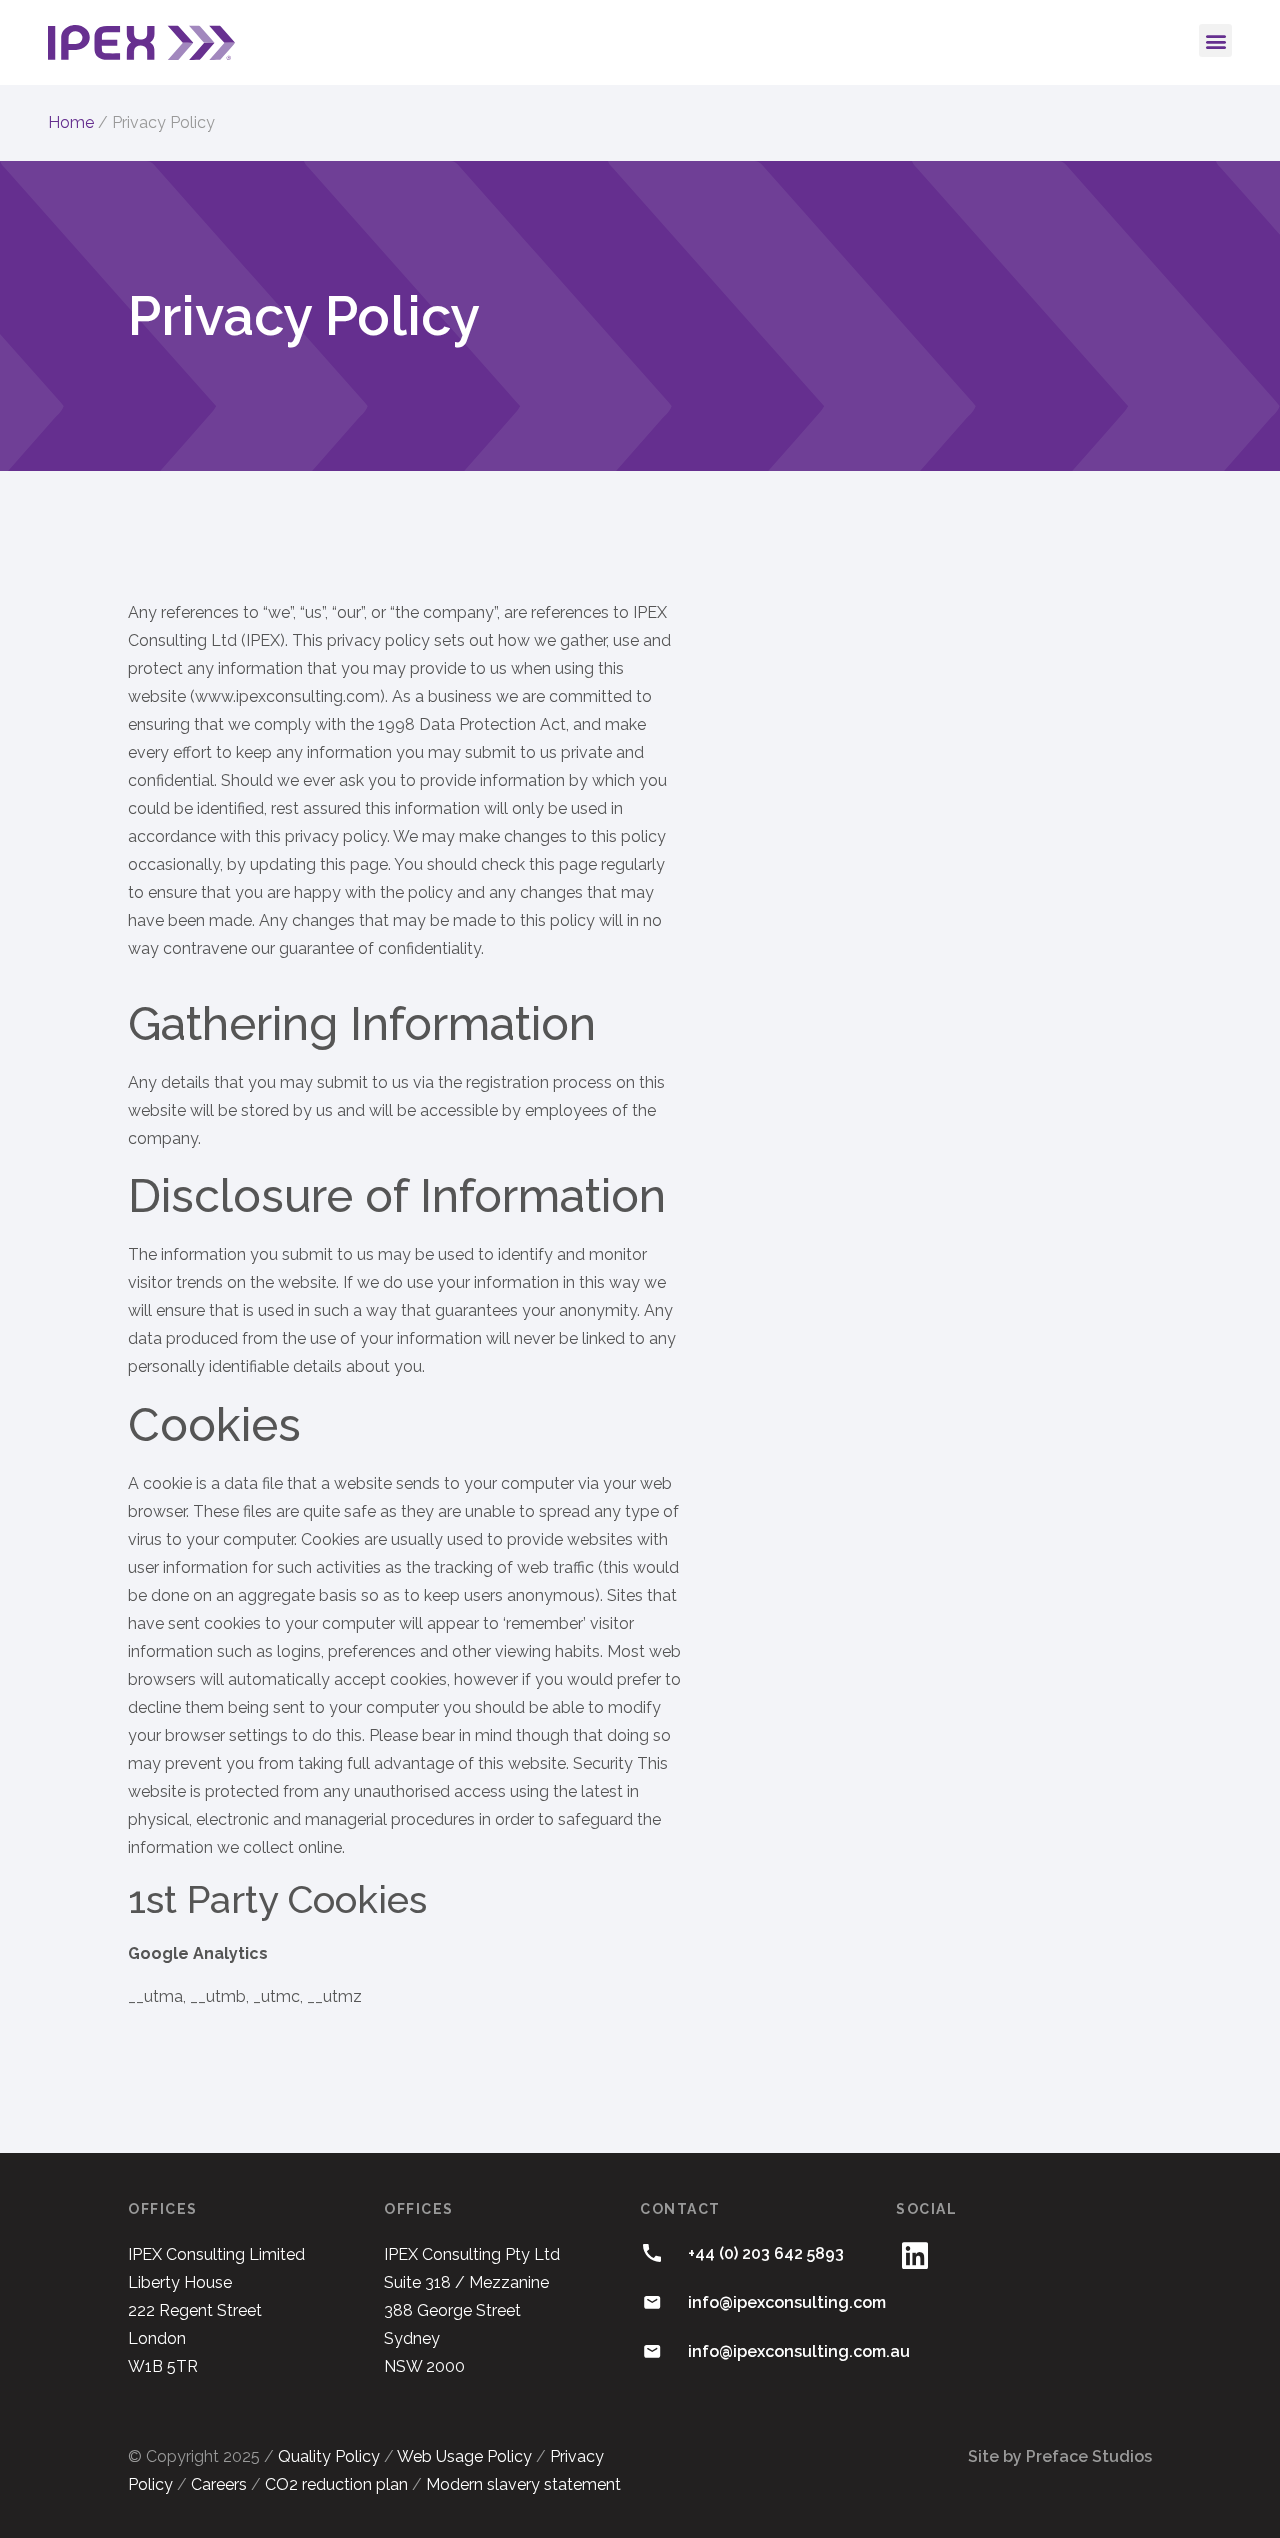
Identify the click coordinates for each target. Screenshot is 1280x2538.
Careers (219, 2484)
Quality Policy (329, 2456)
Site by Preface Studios (1060, 2456)
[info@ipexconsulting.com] (652, 2302)
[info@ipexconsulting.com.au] (652, 2351)
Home (71, 122)
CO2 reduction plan (336, 2484)
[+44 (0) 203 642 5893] (652, 2253)
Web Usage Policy (464, 2456)
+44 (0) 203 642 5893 (766, 2253)
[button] (1215, 40)
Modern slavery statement (523, 2484)
